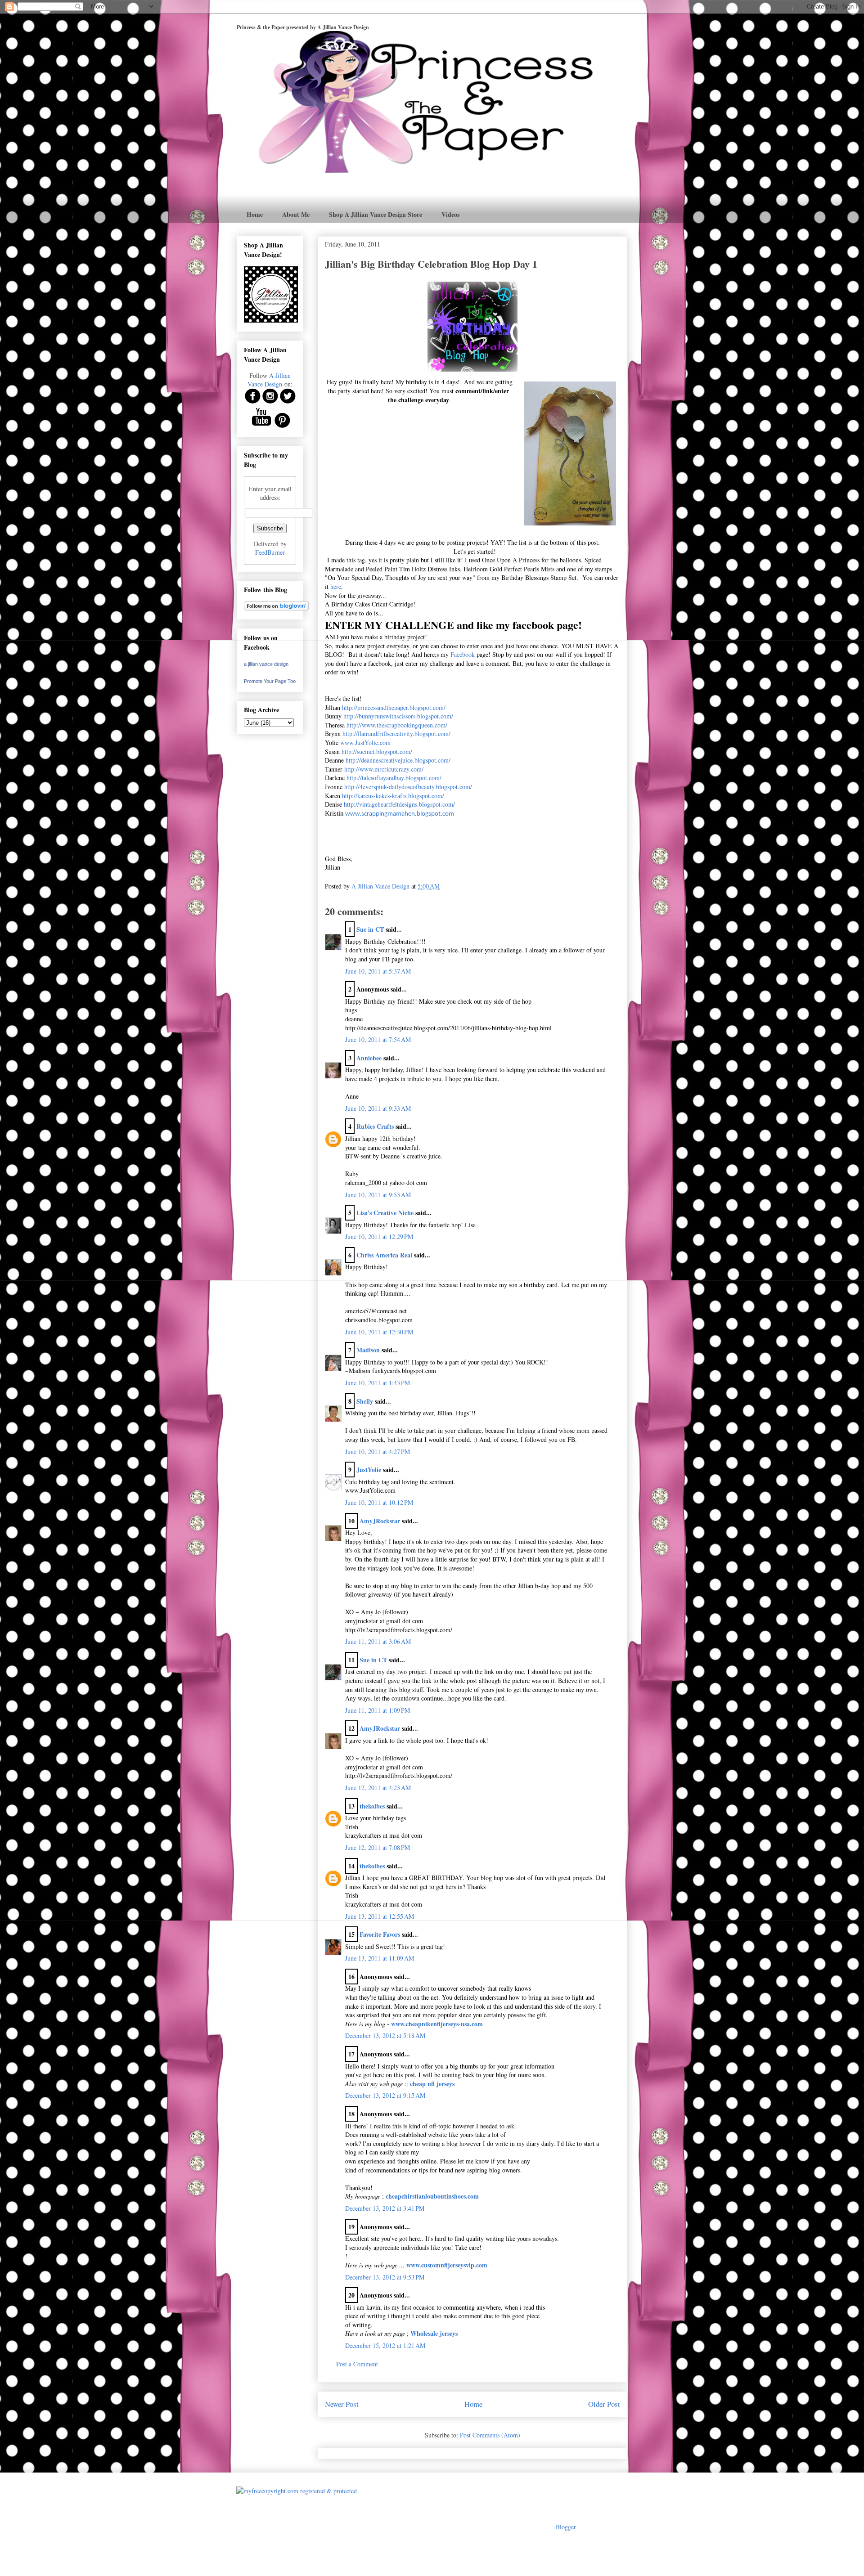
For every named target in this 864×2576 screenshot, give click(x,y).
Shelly (365, 1401)
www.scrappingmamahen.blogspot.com (400, 814)
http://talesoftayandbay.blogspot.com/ (394, 778)
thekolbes (372, 1806)
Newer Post (342, 2404)
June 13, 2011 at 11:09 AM (380, 1958)
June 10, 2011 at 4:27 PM (378, 1452)
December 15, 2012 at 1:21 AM (385, 2345)
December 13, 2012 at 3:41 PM (385, 2208)
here (336, 586)
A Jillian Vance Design (269, 380)
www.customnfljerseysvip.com (447, 2265)
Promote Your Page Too (270, 681)
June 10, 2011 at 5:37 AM (378, 971)
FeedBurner (270, 552)
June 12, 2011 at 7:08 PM (378, 1847)
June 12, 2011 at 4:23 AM (378, 1788)
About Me (296, 214)
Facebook (463, 654)
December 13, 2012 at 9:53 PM (385, 2277)
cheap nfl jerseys (432, 2084)
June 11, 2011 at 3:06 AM (378, 1641)
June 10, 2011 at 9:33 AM (378, 1108)
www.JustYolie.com (365, 743)
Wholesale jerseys (434, 2333)
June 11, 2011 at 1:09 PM (378, 1710)
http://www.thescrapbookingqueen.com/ (397, 725)
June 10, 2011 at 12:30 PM (379, 1332)
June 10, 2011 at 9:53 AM (378, 1195)
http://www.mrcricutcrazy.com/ (384, 769)
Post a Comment (357, 2364)
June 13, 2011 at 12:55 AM (380, 1916)
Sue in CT (370, 929)
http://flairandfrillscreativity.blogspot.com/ (396, 734)
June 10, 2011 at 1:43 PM (378, 1383)
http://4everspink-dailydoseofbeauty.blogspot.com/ (408, 787)
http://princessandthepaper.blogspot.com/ (394, 707)
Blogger (566, 2527)
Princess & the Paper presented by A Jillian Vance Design (303, 27)
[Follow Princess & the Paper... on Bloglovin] (276, 608)
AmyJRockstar (380, 1521)
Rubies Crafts (375, 1126)
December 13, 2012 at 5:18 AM (385, 2035)
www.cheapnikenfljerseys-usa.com (437, 2024)
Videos (450, 214)
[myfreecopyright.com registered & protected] (297, 2491)
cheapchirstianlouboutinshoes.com (432, 2196)
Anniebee (369, 1058)
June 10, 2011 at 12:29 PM (379, 1236)
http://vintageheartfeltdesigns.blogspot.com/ (399, 804)
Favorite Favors (380, 1934)
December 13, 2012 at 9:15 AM (385, 2095)
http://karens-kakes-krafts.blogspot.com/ (393, 796)
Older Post (604, 2404)
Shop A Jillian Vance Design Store (376, 214)
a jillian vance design (266, 664)
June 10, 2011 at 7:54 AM (378, 1039)
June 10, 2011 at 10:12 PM (379, 1502)
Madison (368, 1350)
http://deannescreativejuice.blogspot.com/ (398, 760)
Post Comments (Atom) (490, 2435)
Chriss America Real (384, 1255)
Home (255, 214)
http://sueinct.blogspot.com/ (377, 752)
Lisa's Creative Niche (385, 1213)
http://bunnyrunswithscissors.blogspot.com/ (398, 716)
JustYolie (369, 1470)
